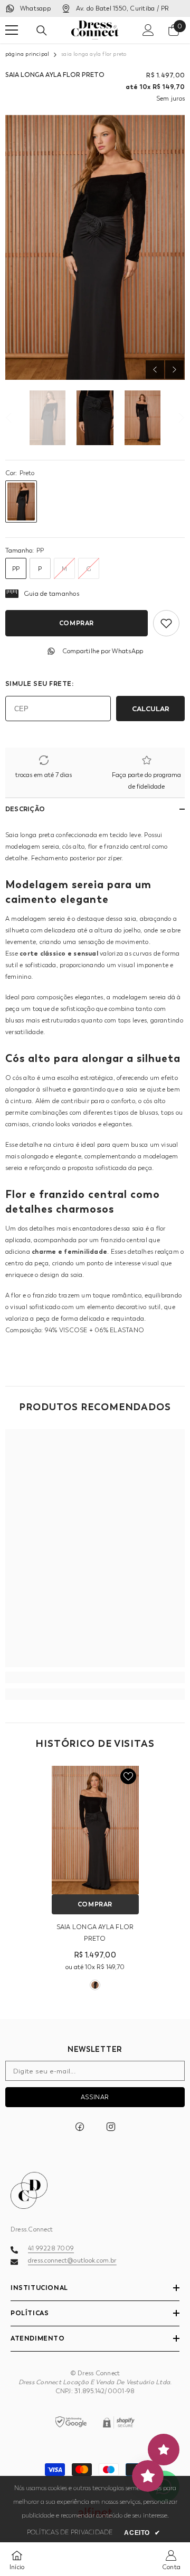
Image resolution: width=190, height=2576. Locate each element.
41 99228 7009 (51, 2248)
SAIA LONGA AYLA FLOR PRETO (95, 1933)
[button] (155, 370)
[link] (95, 1677)
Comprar (77, 623)
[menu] (12, 30)
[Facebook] (80, 2127)
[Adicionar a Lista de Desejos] (166, 623)
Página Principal (27, 54)
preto (95, 1985)
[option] (95, 247)
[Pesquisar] (42, 31)
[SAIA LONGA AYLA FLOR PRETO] (95, 1830)
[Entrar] (148, 30)
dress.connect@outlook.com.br (72, 2260)
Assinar (95, 2097)
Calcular (151, 709)
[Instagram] (111, 2127)
